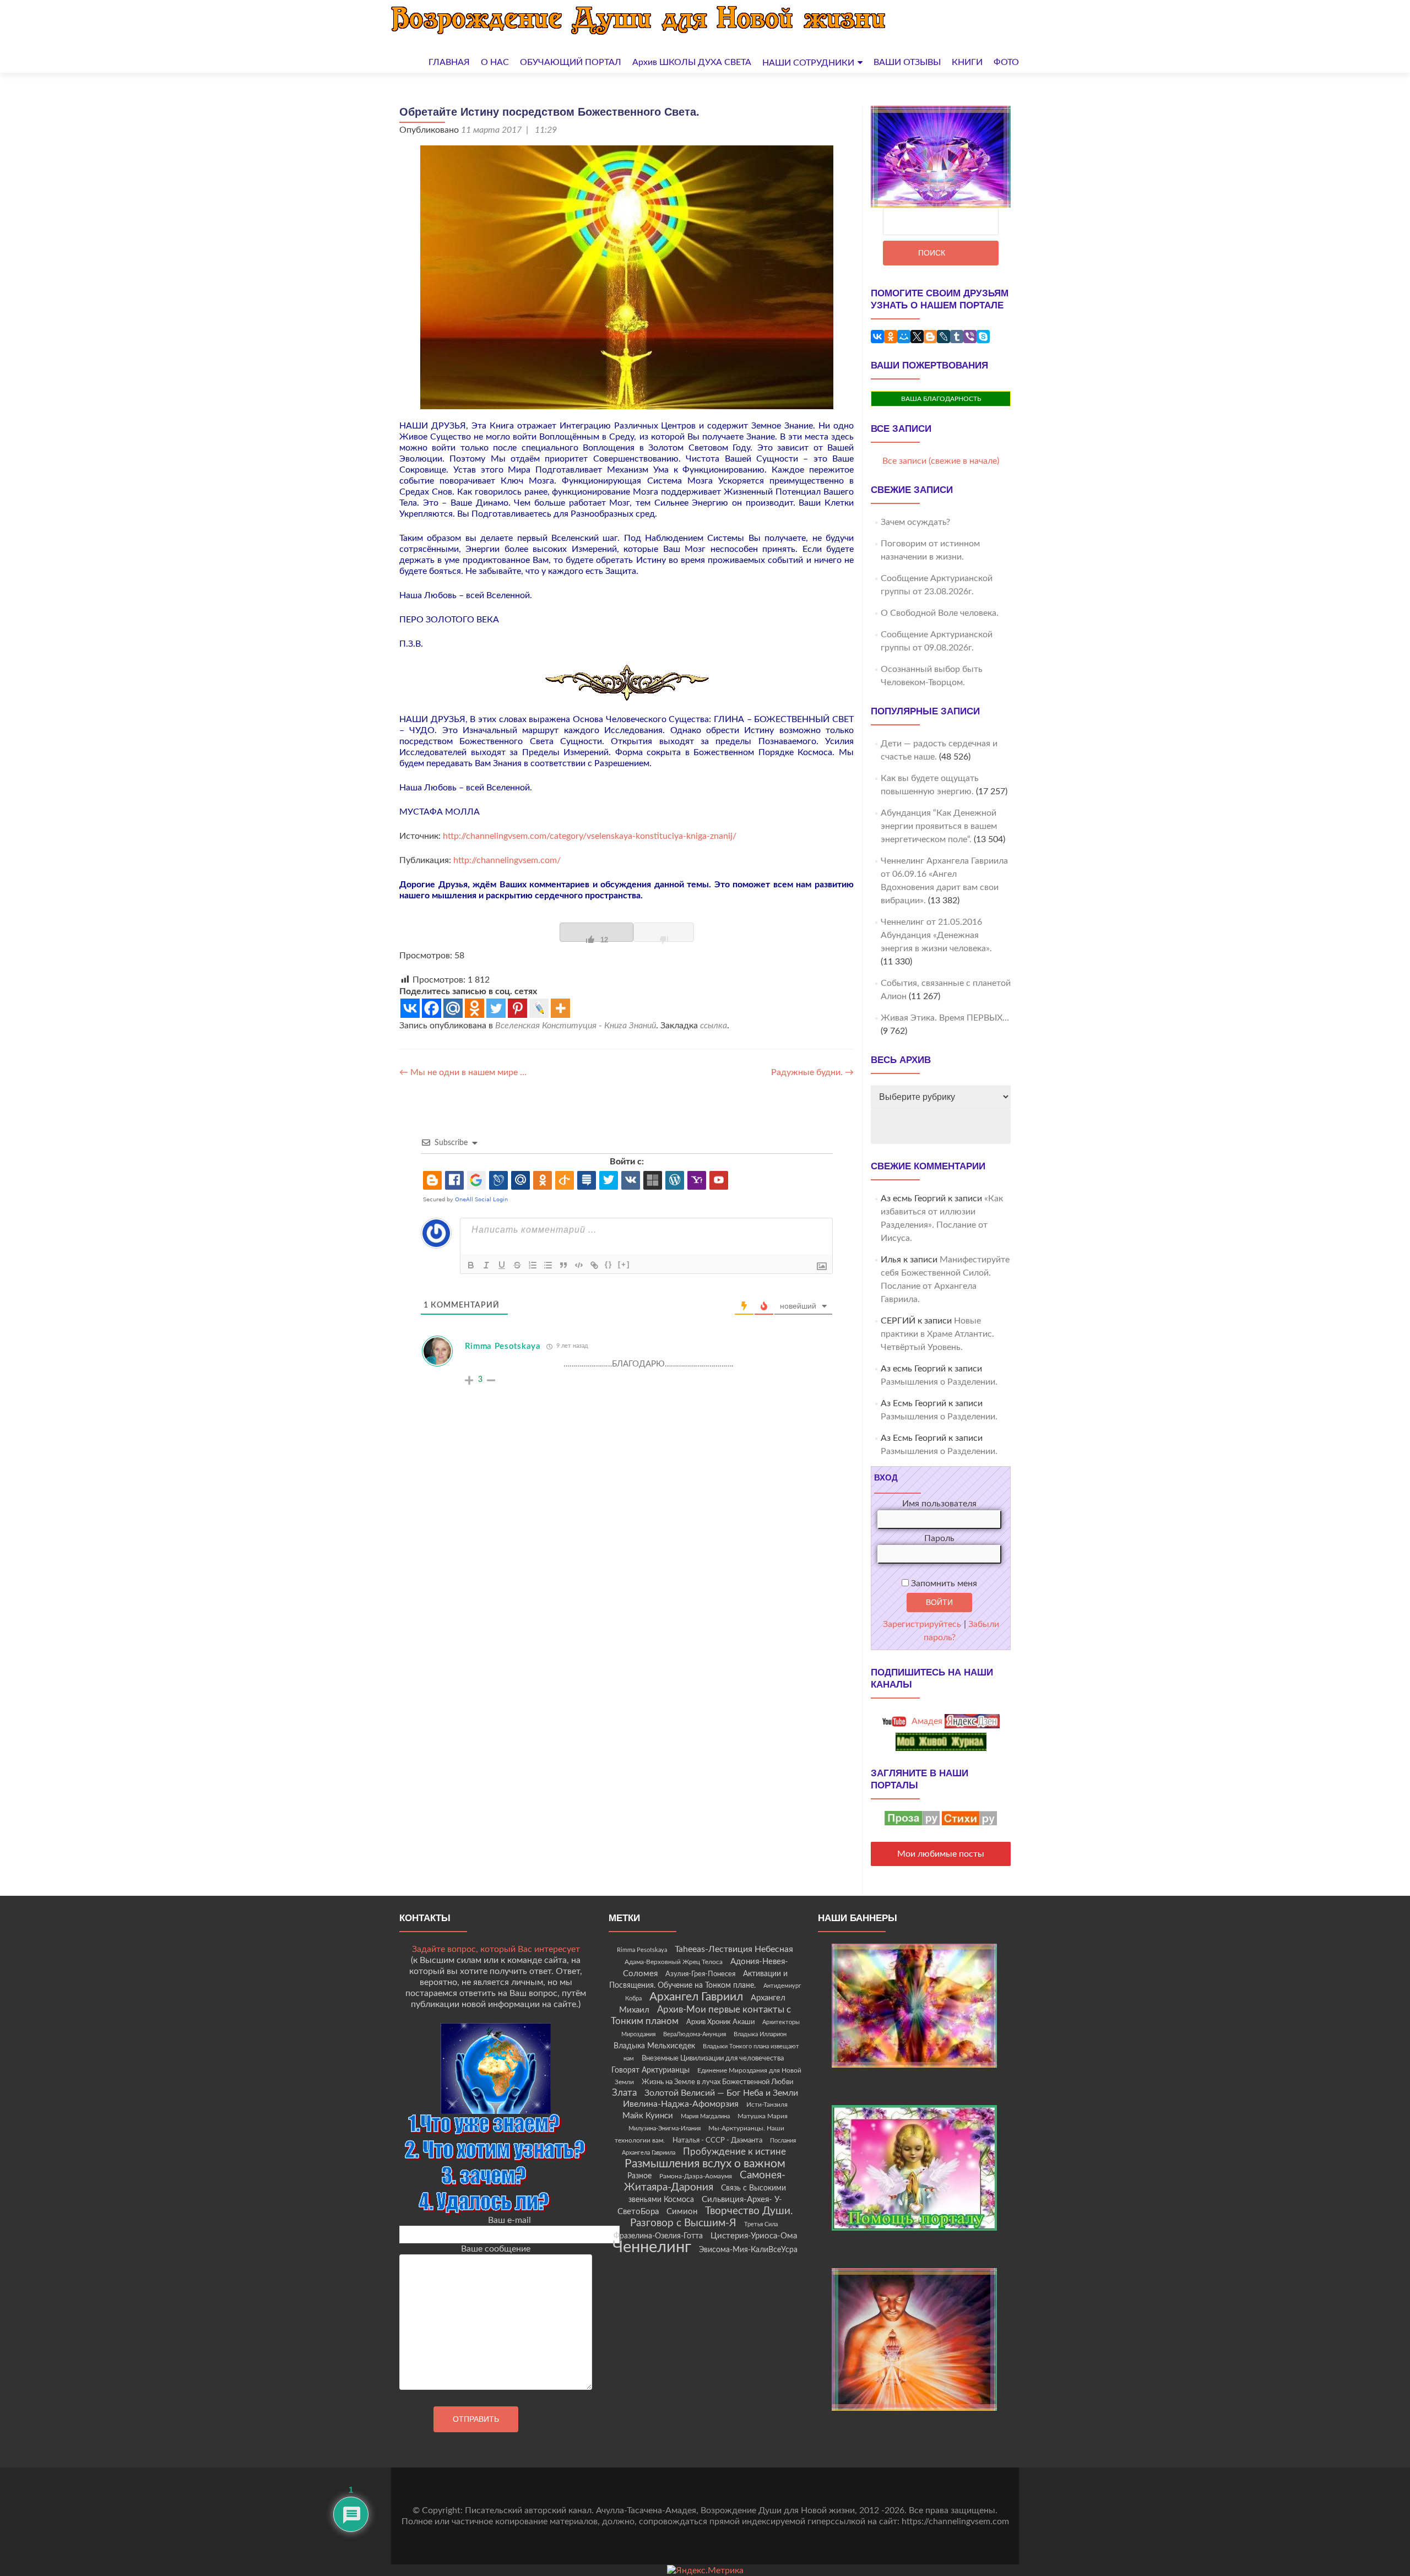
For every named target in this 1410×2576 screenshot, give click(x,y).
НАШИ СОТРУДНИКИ (808, 63)
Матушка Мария (763, 2116)
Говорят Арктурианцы (650, 2070)
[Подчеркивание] (502, 1265)
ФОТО (1006, 62)
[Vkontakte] (410, 1008)
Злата (624, 2093)
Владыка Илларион (760, 2034)
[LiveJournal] (943, 337)
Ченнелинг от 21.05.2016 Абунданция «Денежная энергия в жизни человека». (936, 935)
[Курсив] (486, 1265)
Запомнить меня (943, 1583)
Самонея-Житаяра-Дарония (705, 2181)
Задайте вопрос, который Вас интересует (496, 1949)
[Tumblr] (957, 337)
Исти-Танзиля (767, 2105)
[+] (624, 1264)
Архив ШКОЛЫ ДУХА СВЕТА (692, 62)
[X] (917, 337)
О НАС (495, 62)
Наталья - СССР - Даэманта (717, 2141)
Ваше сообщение (496, 2249)
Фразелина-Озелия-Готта (658, 2236)
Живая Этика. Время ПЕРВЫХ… (945, 1018)
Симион (682, 2212)
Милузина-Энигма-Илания (665, 2128)
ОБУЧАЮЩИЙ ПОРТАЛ (571, 62)
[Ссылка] (594, 1265)
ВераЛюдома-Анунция (695, 2034)
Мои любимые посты (941, 1854)
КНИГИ (967, 62)
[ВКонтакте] (877, 337)
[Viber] (970, 337)
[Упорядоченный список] (533, 1265)
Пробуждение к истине (734, 2152)
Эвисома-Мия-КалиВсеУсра (748, 2250)
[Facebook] (432, 1008)
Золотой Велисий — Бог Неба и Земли (721, 2093)
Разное (639, 2176)
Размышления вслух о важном (705, 2164)
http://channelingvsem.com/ (507, 860)
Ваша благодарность (941, 399)
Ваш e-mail (509, 2220)
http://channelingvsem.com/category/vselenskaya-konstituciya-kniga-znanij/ (590, 836)
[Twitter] (496, 1008)
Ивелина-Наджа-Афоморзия (681, 2104)
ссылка (714, 1026)
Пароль (939, 1538)
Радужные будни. (812, 1072)
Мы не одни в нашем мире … (463, 1072)
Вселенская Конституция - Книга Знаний (576, 1026)
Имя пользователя (939, 1504)
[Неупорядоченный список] (548, 1265)
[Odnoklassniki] (474, 1008)
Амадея (926, 1721)
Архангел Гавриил (696, 1997)
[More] (560, 1008)
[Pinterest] (517, 1008)
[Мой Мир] (904, 337)
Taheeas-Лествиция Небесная (734, 1949)
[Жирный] (471, 1265)
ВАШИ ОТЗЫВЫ (907, 62)
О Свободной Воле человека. (940, 613)
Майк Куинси (648, 2116)
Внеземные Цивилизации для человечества (713, 2058)
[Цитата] (563, 1265)
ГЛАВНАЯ (449, 62)
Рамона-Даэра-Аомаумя (696, 2176)
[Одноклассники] (891, 337)
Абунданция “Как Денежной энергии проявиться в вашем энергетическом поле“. (939, 826)
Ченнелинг (652, 2247)
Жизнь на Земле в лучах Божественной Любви (717, 2082)
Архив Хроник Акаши (720, 2022)
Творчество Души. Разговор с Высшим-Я (712, 2217)
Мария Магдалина (705, 2116)
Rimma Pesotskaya (503, 1346)
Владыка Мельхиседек (654, 2046)
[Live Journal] (539, 1008)
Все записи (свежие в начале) (941, 461)
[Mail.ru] (453, 1008)
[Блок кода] (579, 1265)
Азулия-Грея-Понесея (700, 1974)
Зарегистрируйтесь (922, 1624)
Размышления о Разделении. (939, 1382)
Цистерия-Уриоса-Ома (754, 2236)
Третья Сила (761, 2224)
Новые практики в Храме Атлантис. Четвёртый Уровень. (937, 1334)
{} (609, 1264)
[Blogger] (930, 337)
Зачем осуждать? (915, 522)
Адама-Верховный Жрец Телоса (674, 1962)
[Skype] (983, 337)
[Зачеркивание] (517, 1265)
